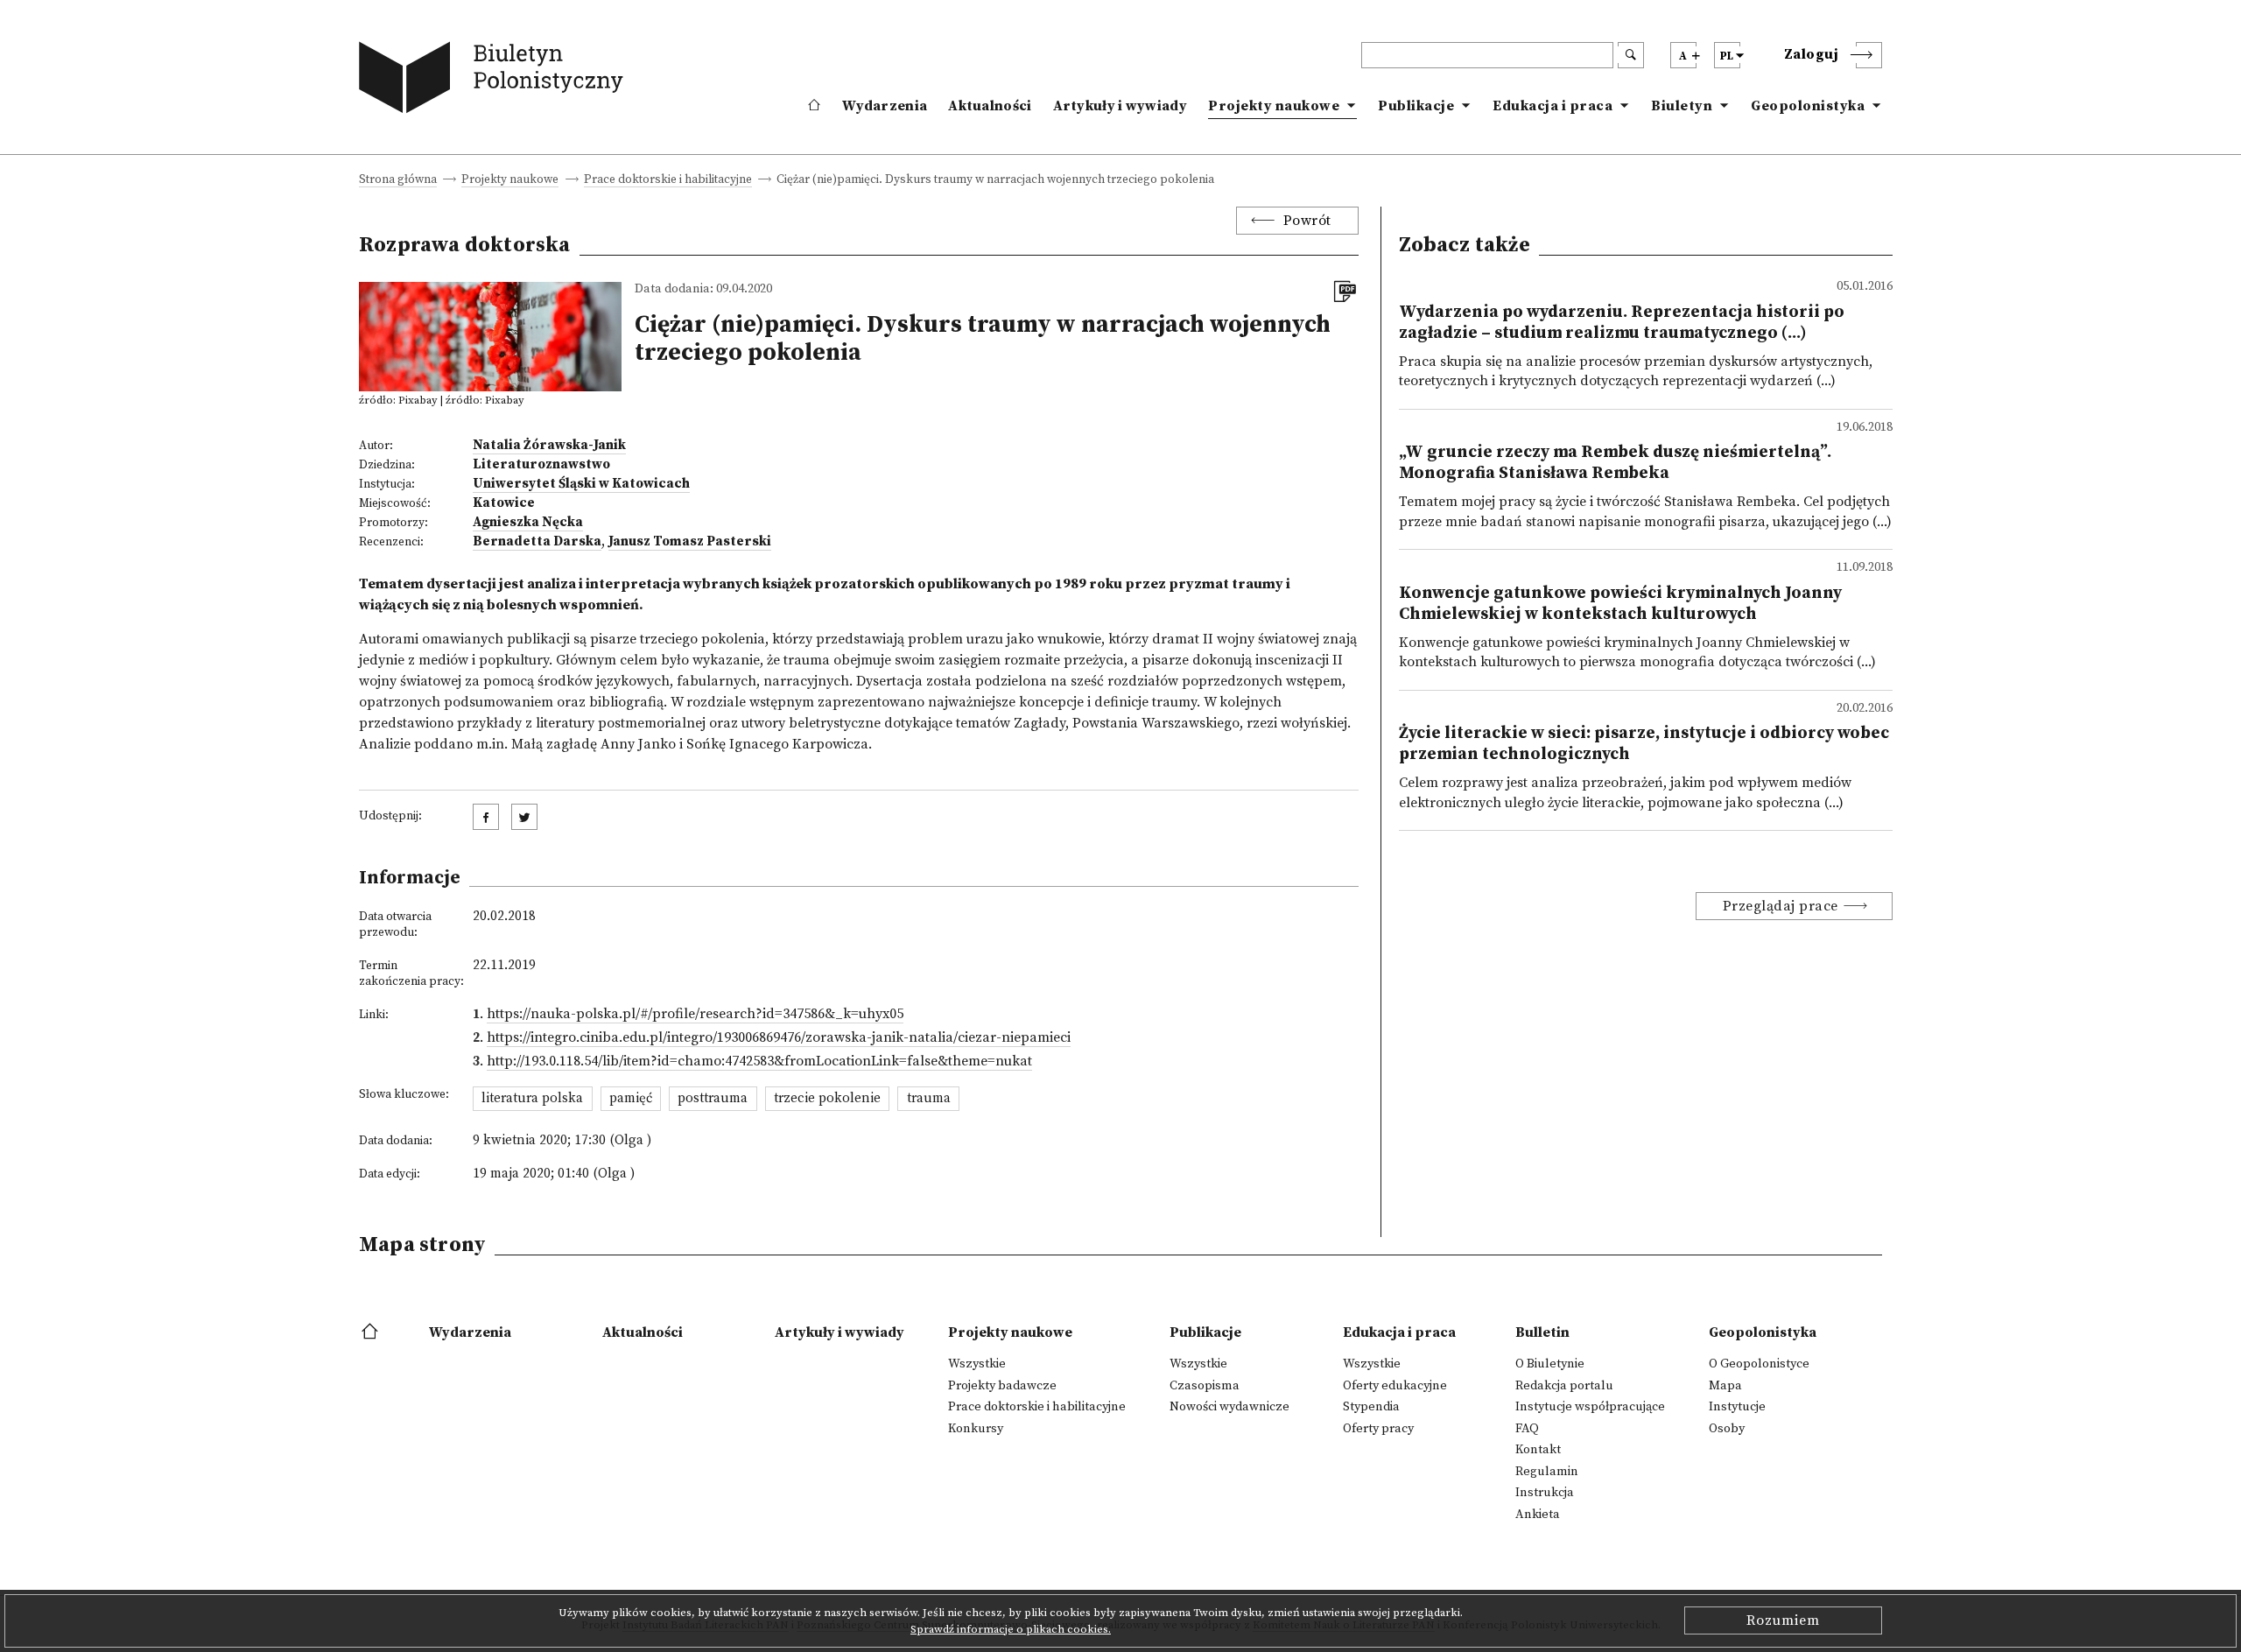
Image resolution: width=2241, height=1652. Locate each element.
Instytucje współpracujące (1590, 1407)
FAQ (1527, 1429)
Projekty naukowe (1274, 106)
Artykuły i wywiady (1120, 106)
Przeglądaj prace (1781, 906)
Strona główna (398, 181)
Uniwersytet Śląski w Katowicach (581, 484)
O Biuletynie (1550, 1364)
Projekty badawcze (1002, 1386)
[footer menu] (372, 1332)
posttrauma (713, 1098)
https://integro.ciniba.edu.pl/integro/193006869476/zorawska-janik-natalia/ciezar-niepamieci (779, 1037)
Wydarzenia (885, 106)
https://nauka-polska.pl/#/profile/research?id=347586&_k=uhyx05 (695, 1014)
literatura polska (532, 1098)
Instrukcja (1545, 1493)
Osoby (1727, 1429)
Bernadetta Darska (537, 541)
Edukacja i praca (1553, 106)
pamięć (631, 1098)
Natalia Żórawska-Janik (549, 445)
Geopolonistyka (1808, 106)
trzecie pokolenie (827, 1098)
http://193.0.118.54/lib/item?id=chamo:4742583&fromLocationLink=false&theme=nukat (759, 1061)
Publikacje (1416, 106)
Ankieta (1538, 1515)
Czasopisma (1205, 1386)
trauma (929, 1098)
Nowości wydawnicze (1229, 1407)
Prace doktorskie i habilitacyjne (668, 181)
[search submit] (1631, 55)
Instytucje (1737, 1407)
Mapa (1725, 1386)
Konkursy (976, 1429)
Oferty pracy (1378, 1429)
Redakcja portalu (1564, 1386)
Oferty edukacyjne (1395, 1386)
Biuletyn (1682, 106)
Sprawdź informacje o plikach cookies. (1011, 1629)
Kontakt (1538, 1450)
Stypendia (1371, 1407)
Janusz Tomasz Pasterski (690, 541)
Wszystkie (977, 1364)
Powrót (1307, 221)
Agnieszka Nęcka (528, 522)
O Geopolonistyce (1759, 1364)
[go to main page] (495, 81)
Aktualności (990, 106)
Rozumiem (1783, 1620)
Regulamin (1547, 1472)
